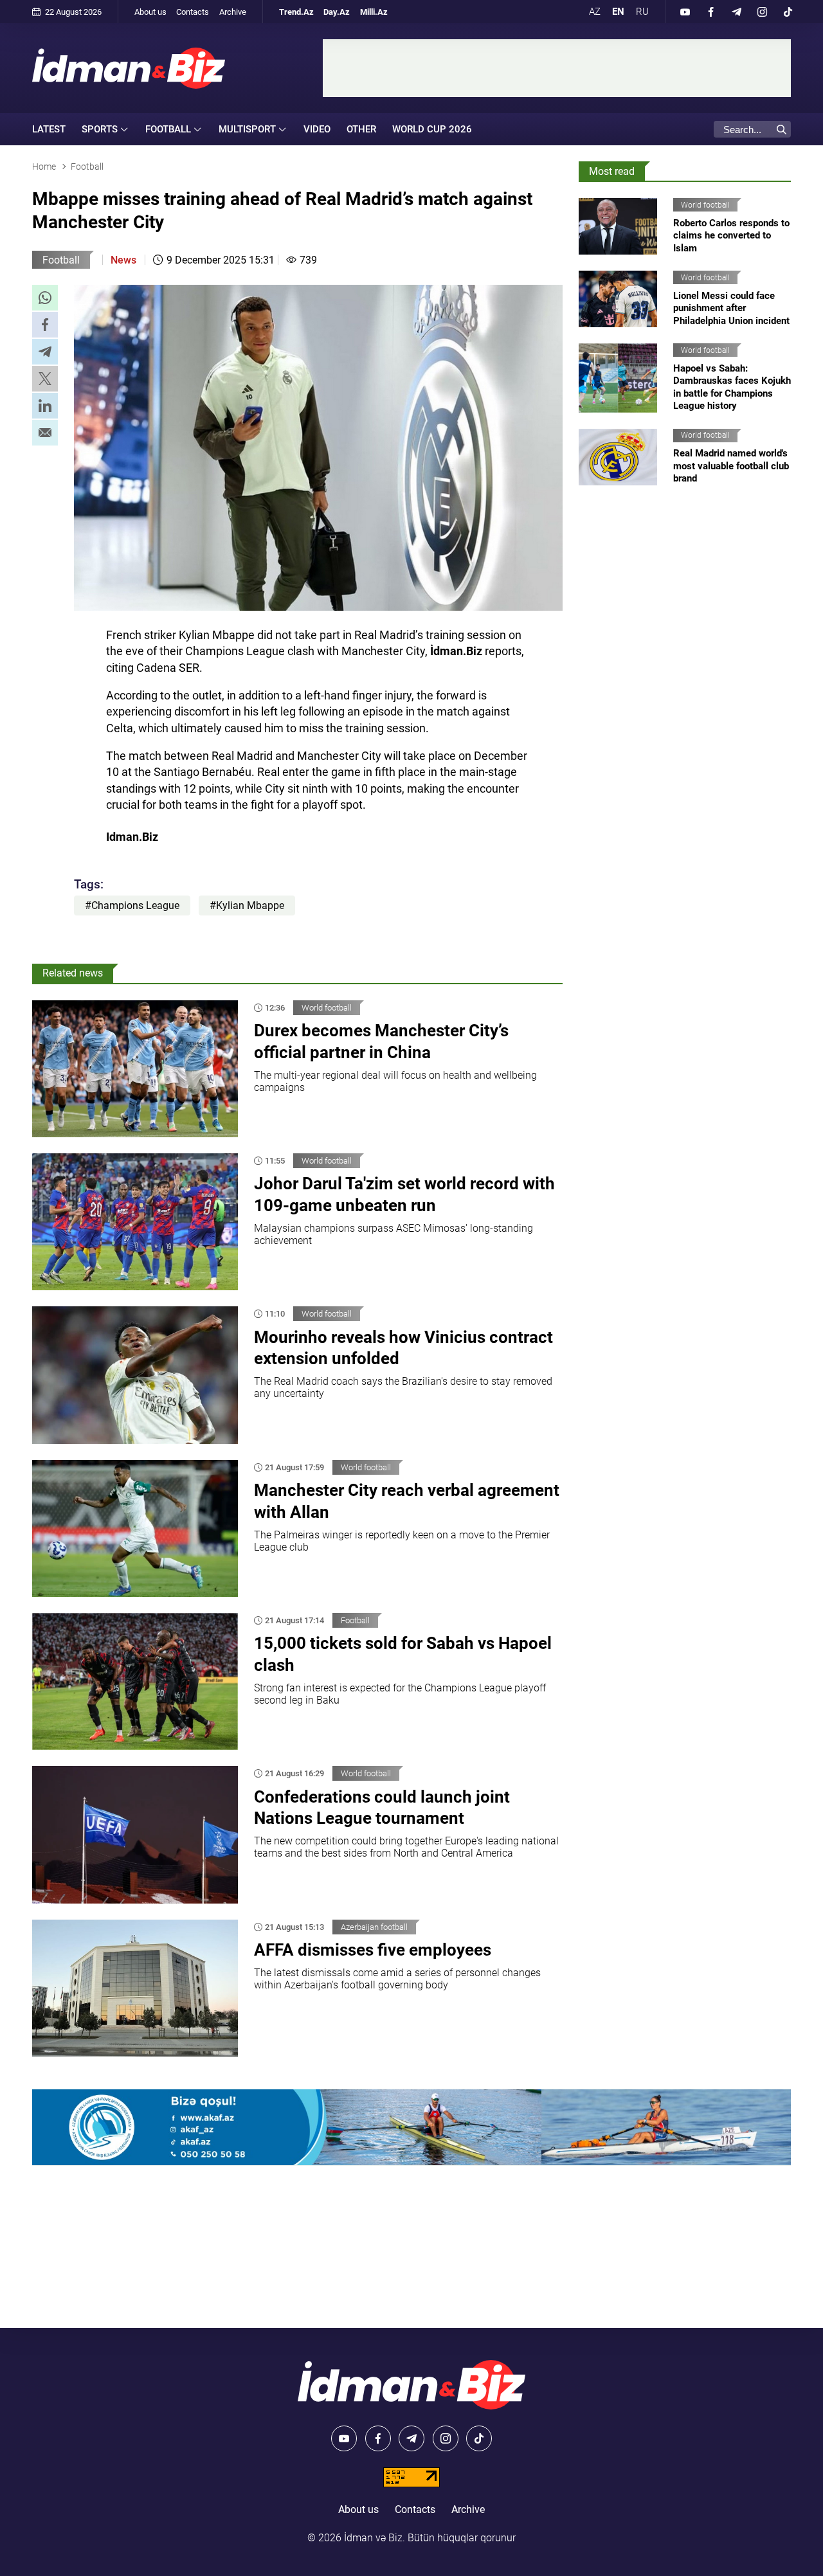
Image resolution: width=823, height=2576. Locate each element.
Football (61, 260)
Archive (233, 12)
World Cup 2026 (432, 129)
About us (150, 12)
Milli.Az (374, 12)
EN (618, 12)
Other (361, 129)
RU (642, 12)
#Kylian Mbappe (247, 905)
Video (317, 129)
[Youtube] (685, 12)
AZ (595, 12)
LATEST (49, 129)
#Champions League (132, 905)
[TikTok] (788, 12)
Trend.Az (296, 12)
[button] (45, 298)
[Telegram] (736, 12)
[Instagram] (762, 12)
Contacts (193, 12)
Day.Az (337, 12)
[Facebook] (710, 12)
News (123, 260)
